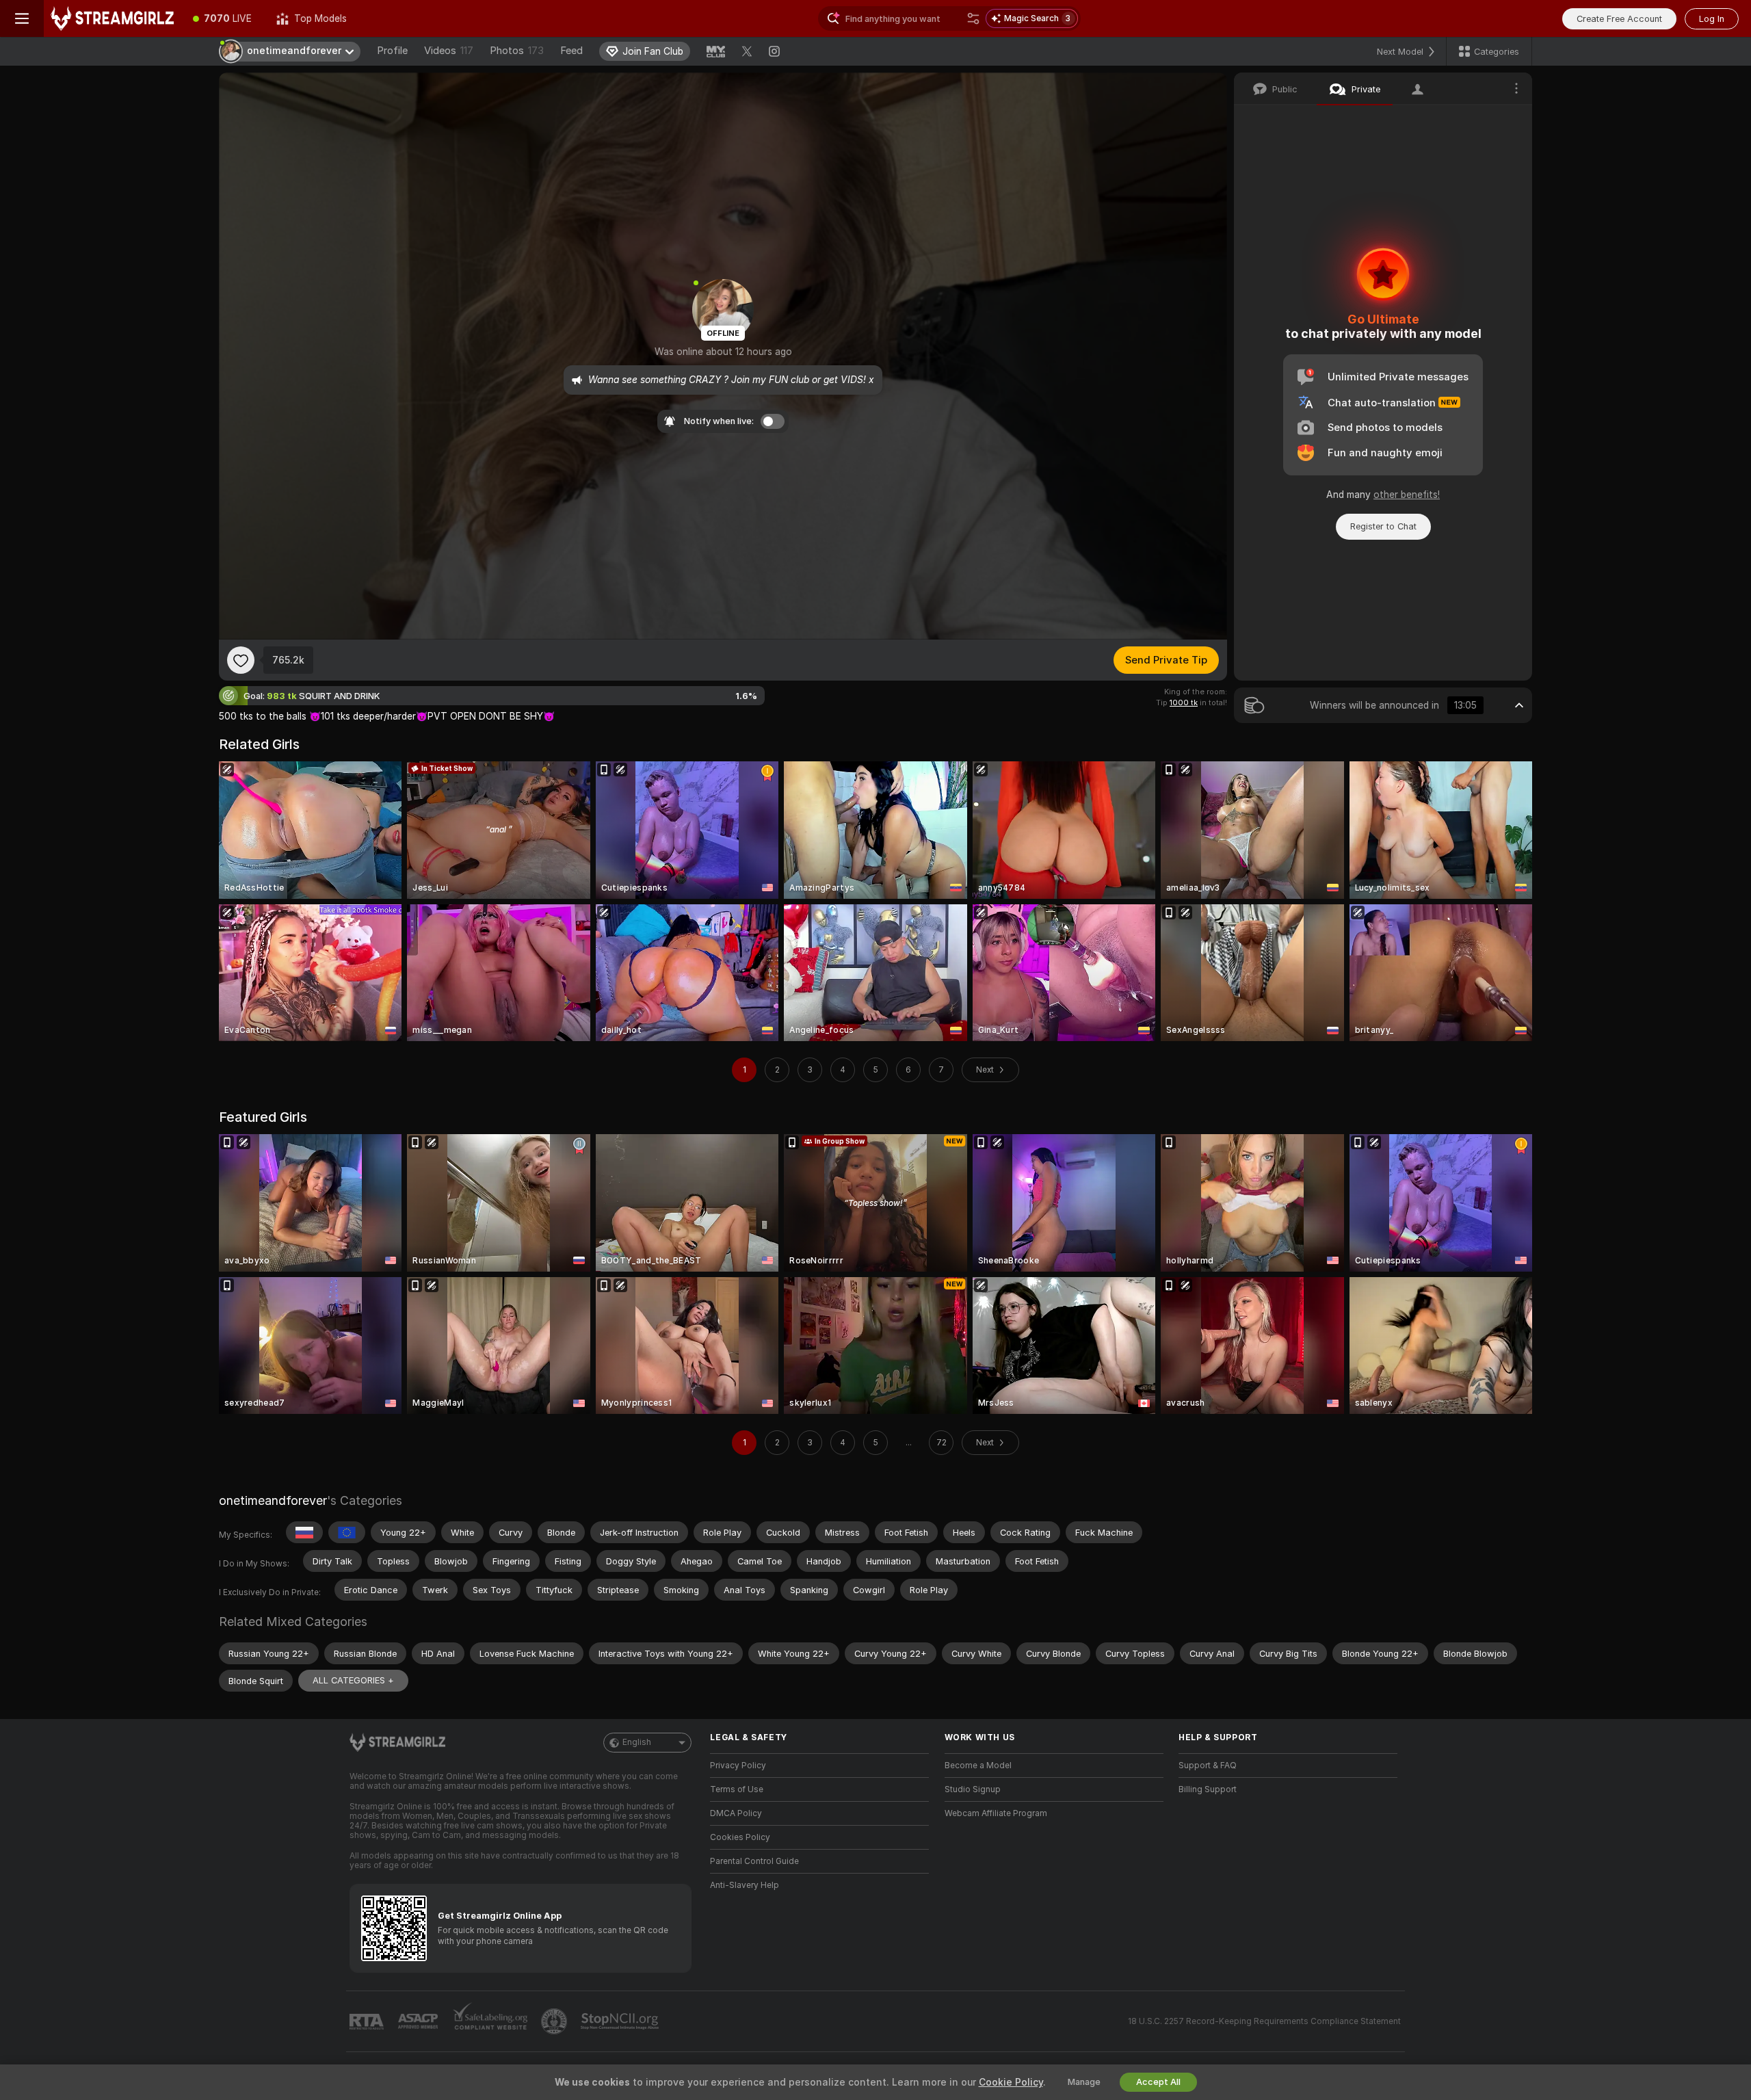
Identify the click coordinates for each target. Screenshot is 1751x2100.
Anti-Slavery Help (745, 1885)
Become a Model (978, 1766)
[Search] (973, 18)
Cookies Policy (740, 1837)
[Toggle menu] (22, 18)
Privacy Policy (738, 1766)
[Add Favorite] (241, 660)
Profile (392, 51)
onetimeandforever (273, 1500)
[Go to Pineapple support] (555, 2021)
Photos (517, 51)
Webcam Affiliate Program (996, 1813)
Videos (449, 51)
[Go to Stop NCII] (621, 2021)
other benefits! (1407, 495)
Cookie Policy (1011, 2082)
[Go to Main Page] (112, 18)
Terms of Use (737, 1789)
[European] (347, 1532)
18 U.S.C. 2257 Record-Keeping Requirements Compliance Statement (1264, 2021)
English (637, 1742)
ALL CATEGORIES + (353, 1680)
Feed (571, 51)
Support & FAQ (1208, 1766)
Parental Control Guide (754, 1861)
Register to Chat (1383, 526)
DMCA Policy (736, 1813)
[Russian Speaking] (304, 1532)
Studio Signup (973, 1789)
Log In (1712, 19)
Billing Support (1208, 1789)
